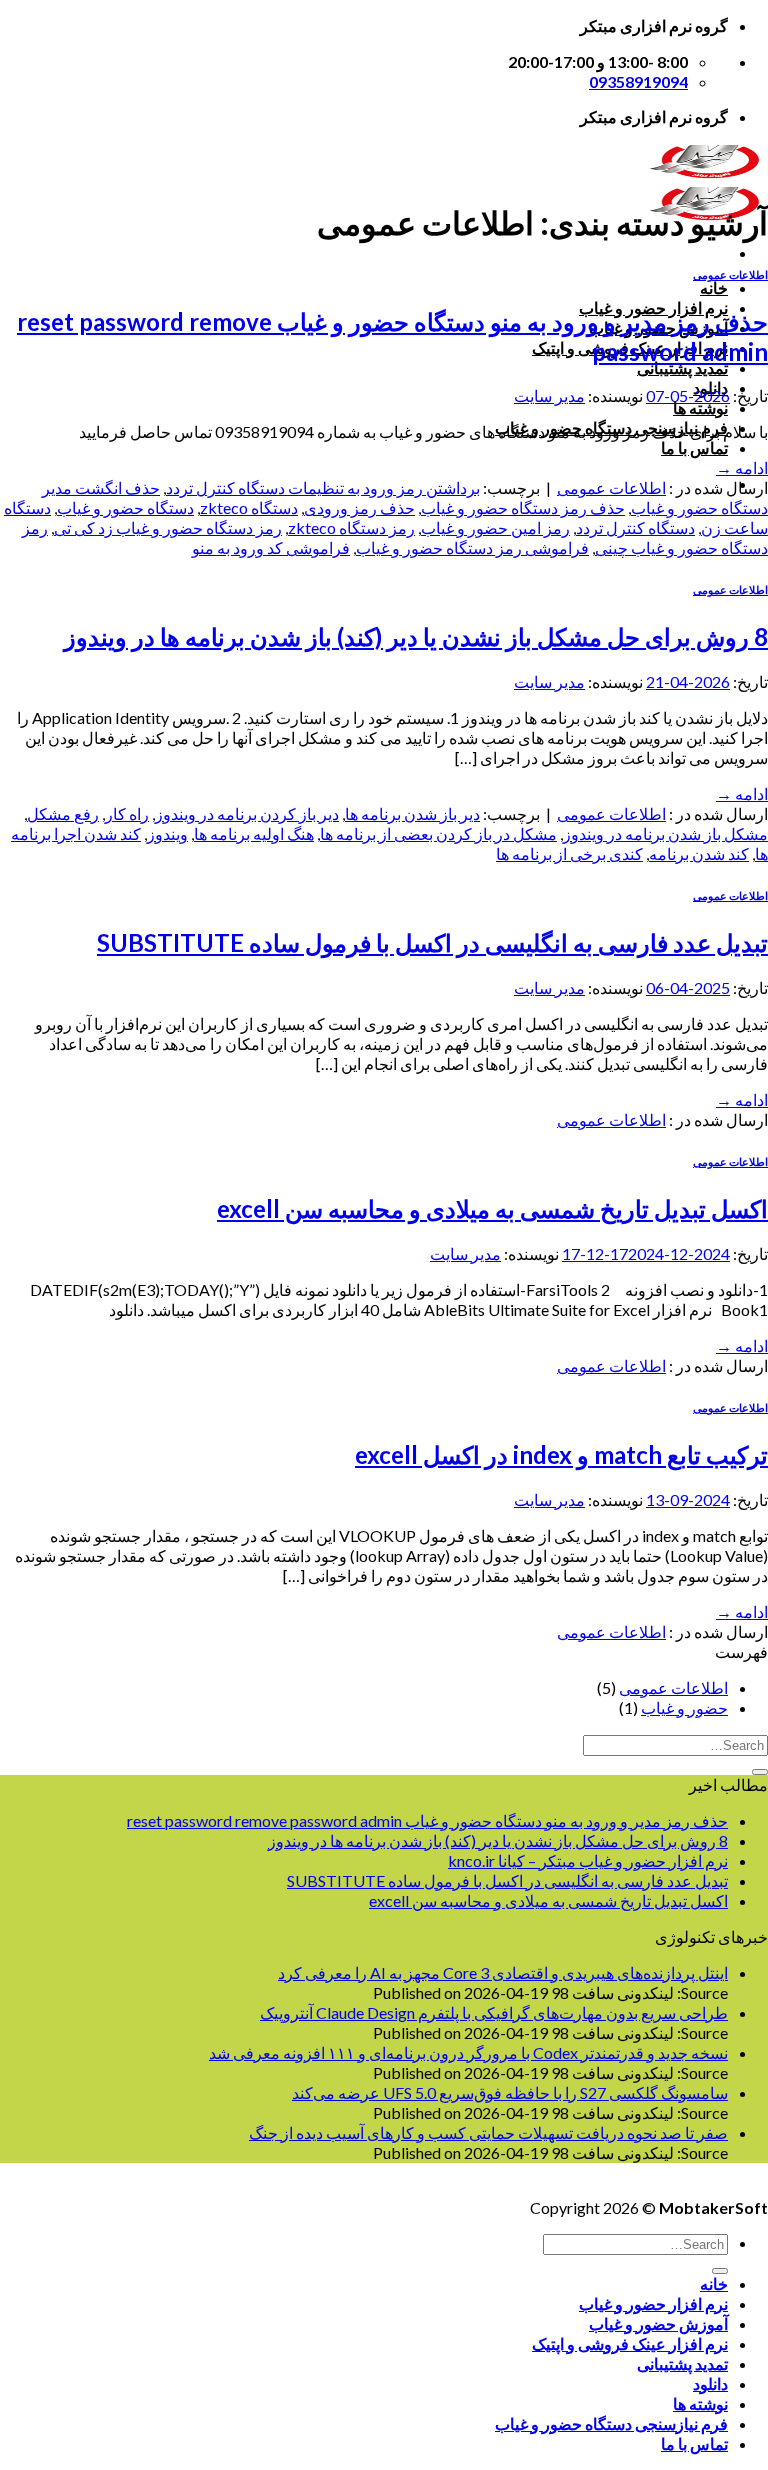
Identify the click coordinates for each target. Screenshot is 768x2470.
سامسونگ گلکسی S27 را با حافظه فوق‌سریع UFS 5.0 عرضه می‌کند (510, 2092)
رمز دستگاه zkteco (351, 527)
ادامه (742, 467)
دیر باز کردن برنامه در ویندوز (247, 813)
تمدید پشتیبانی (682, 367)
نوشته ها (700, 407)
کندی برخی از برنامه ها (569, 853)
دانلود (710, 2383)
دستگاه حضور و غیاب (125, 507)
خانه (714, 287)
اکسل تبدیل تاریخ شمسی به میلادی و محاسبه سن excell (492, 1208)
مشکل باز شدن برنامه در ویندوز (665, 833)
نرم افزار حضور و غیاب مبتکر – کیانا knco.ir (588, 1860)
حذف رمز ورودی (359, 507)
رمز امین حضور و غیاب (495, 527)
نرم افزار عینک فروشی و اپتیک (630, 2343)
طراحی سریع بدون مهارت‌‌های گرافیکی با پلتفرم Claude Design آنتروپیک (494, 2012)
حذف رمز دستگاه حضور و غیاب (523, 507)
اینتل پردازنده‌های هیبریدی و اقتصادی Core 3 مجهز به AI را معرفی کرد (503, 1972)
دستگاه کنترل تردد (635, 527)
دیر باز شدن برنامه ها (412, 813)
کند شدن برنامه (699, 853)
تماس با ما (694, 447)
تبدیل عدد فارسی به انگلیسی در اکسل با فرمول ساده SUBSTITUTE (432, 942)
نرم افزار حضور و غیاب (653, 2303)
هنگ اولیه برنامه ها (254, 833)
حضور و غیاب (684, 1707)
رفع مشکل (63, 813)
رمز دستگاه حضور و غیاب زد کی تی (168, 527)
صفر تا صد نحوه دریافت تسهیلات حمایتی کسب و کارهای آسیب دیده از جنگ (488, 2132)
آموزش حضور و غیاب (658, 2323)
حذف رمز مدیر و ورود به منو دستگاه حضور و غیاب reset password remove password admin (427, 1820)
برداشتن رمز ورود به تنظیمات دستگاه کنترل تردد (323, 487)
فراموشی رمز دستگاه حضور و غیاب (472, 547)
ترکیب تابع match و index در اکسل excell (561, 1454)
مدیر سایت (549, 395)
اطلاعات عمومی (730, 274)
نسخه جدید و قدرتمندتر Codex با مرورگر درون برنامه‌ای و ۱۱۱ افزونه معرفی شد (468, 2052)
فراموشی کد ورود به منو (271, 547)
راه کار (127, 813)
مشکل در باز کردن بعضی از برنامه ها (438, 833)
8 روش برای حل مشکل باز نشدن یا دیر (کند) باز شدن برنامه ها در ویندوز (416, 636)
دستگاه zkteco (249, 507)
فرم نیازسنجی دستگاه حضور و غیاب (611, 2423)
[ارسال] (760, 1772)
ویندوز (167, 833)
